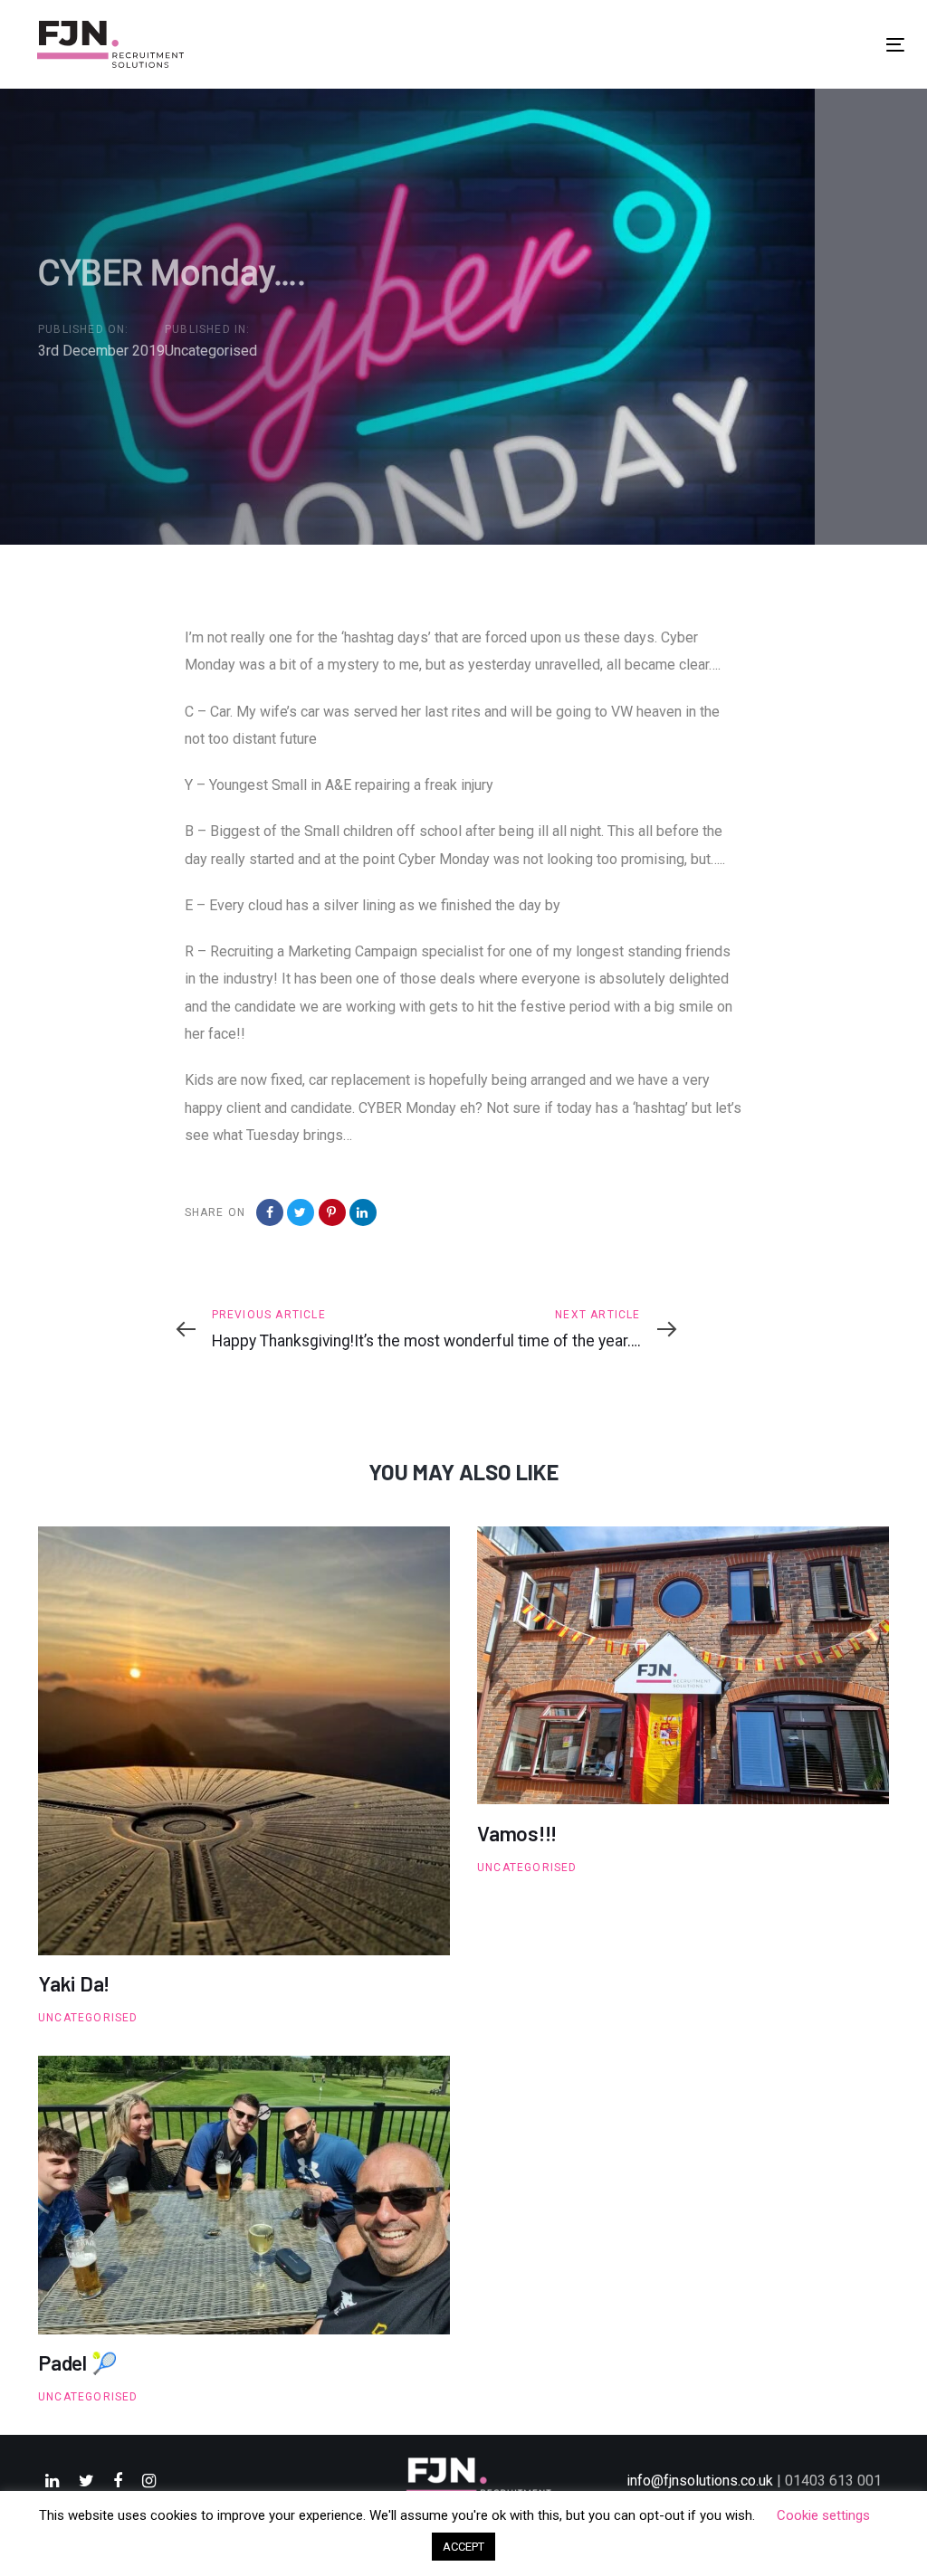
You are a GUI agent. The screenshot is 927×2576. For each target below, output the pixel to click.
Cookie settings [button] (823, 2515)
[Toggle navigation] (895, 45)
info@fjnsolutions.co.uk (700, 2481)
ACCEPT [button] (463, 2547)
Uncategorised (211, 351)
